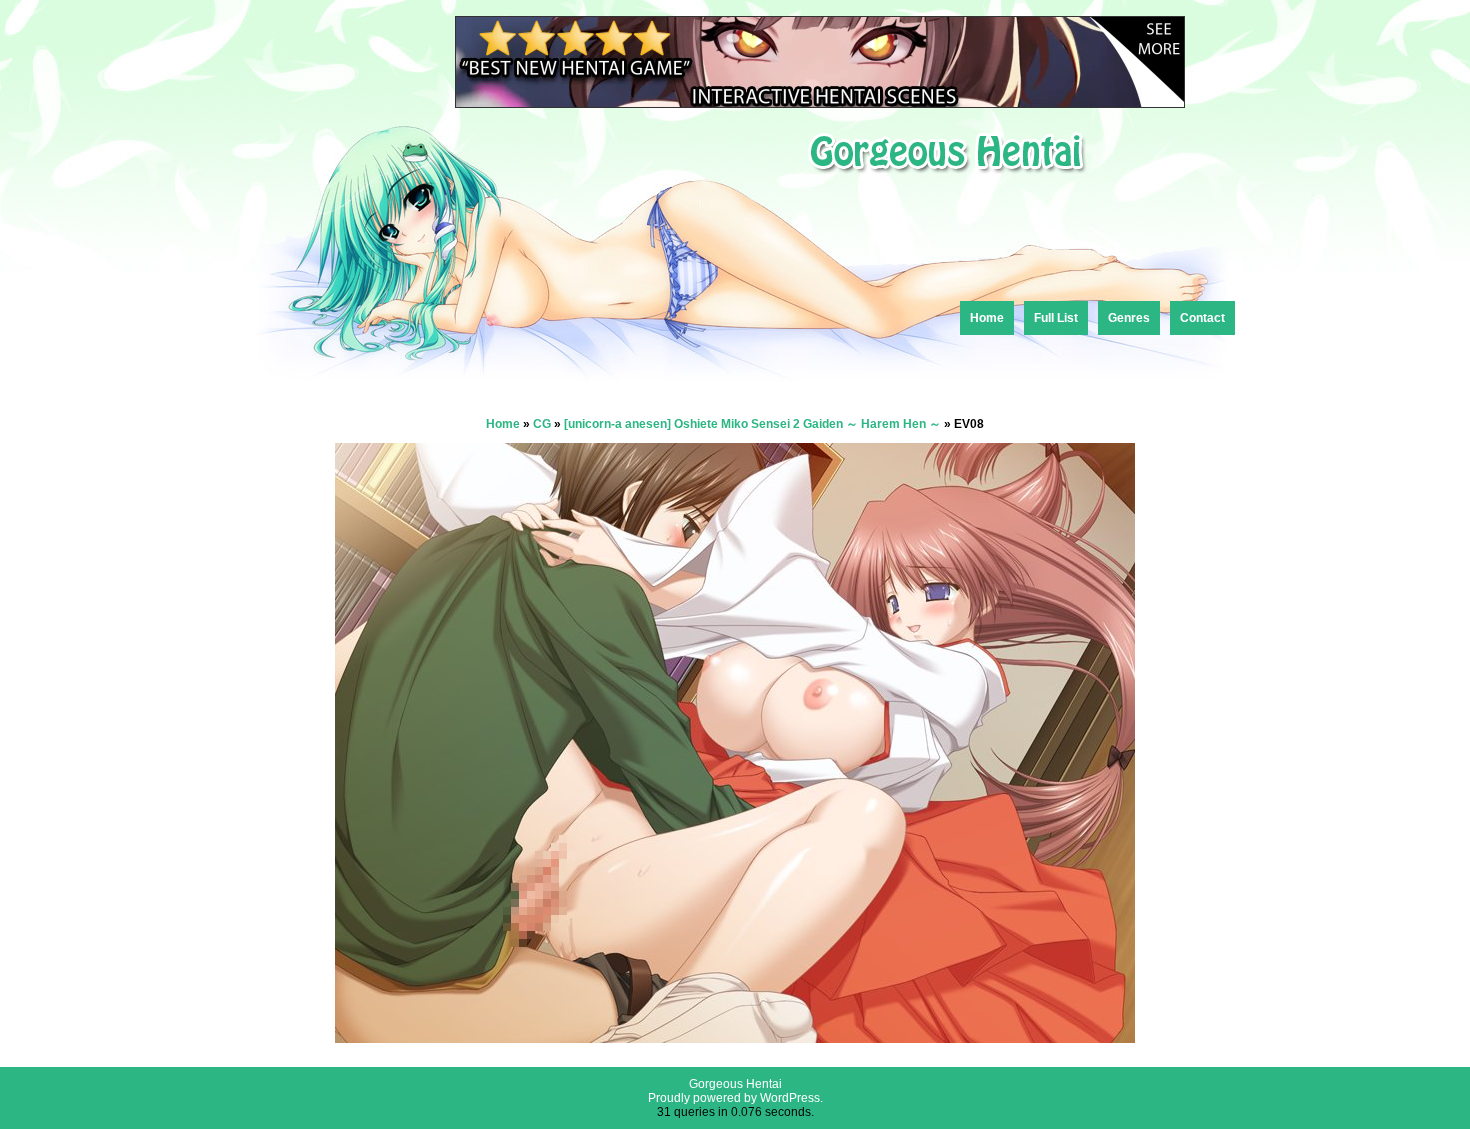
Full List (1056, 318)
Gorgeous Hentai (735, 1084)
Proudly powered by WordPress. (735, 1098)
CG (542, 424)
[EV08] (735, 1037)
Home (987, 318)
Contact (1202, 318)
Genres (1129, 318)
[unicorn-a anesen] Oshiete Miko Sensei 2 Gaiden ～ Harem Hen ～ (752, 424)
